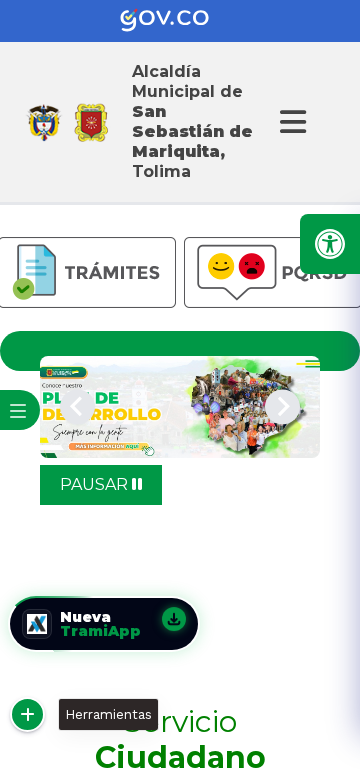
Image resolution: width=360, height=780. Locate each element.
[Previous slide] (77, 406)
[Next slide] (282, 406)
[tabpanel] (180, 407)
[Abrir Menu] (290, 122)
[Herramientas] (27, 714)
